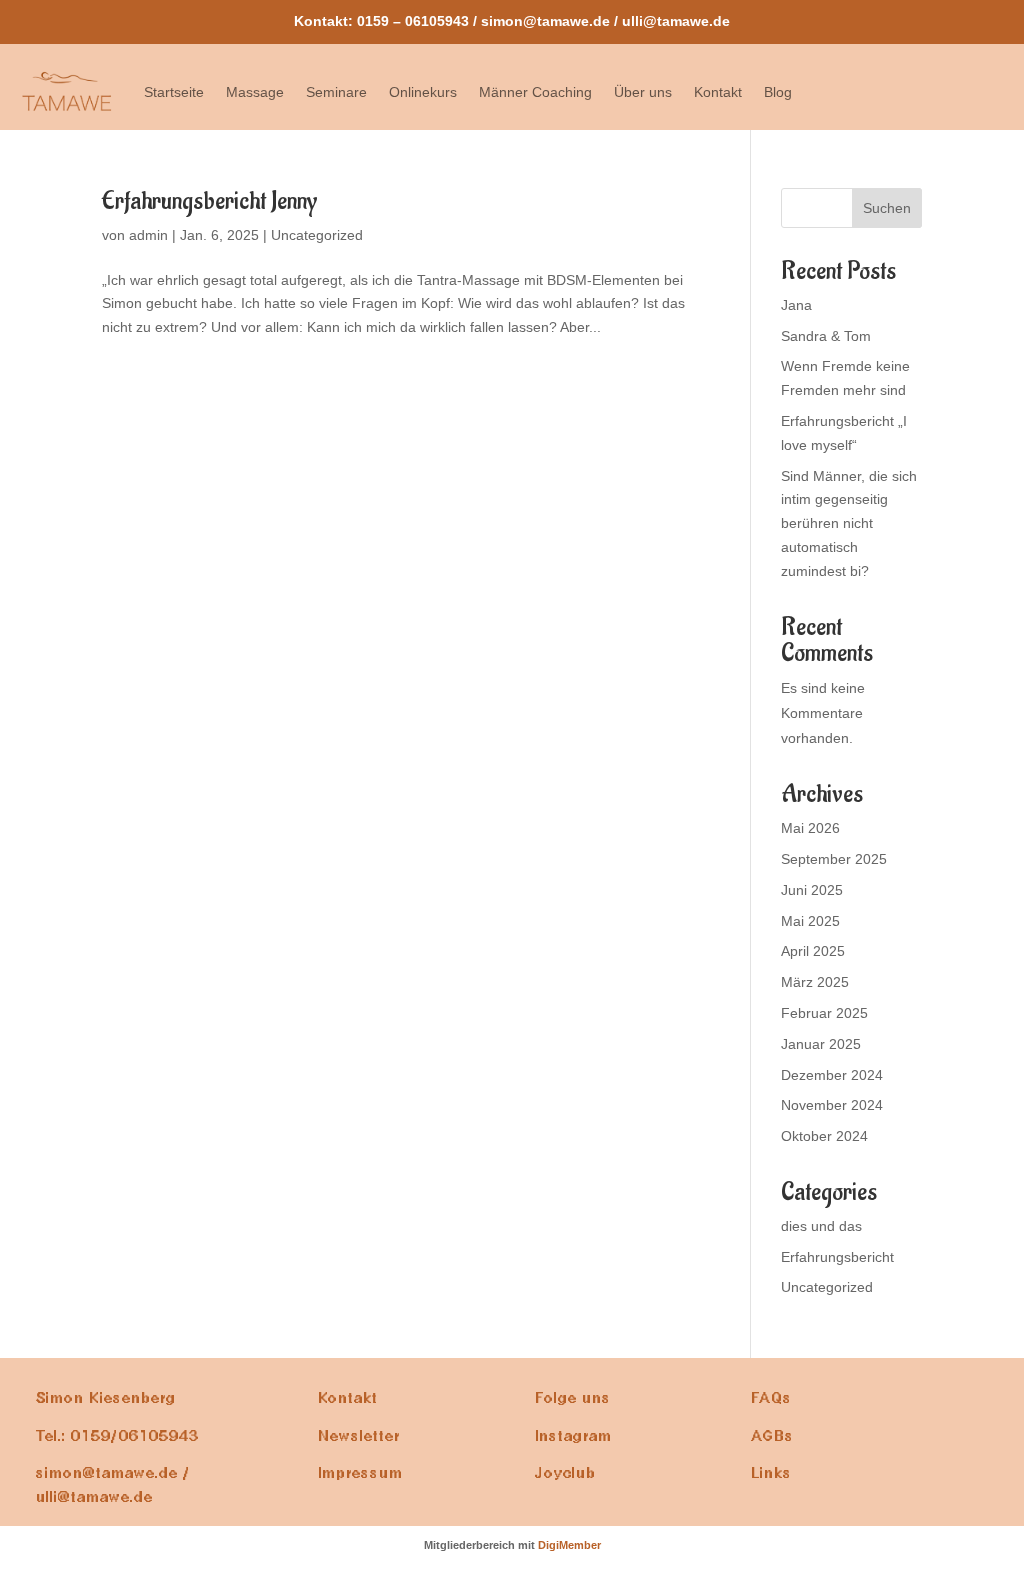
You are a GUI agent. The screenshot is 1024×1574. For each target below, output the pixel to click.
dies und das (821, 1226)
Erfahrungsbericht (837, 1257)
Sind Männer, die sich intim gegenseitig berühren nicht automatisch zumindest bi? (849, 523)
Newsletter (359, 1436)
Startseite (174, 92)
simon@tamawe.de (545, 21)
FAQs (771, 1398)
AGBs (772, 1436)
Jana (796, 305)
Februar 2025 (824, 1013)
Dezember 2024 (832, 1075)
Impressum (360, 1473)
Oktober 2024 (824, 1136)
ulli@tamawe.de (676, 21)
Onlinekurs (423, 92)
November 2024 (832, 1105)
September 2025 (834, 859)
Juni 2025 (812, 890)
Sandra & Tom (826, 336)
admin (148, 235)
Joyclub (565, 1473)
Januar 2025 (821, 1044)
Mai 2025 (810, 921)
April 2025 (813, 951)
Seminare (336, 92)
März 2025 (815, 982)
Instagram (573, 1436)
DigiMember (569, 1545)
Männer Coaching (535, 92)
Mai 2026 (810, 828)
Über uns (643, 92)
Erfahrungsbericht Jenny (209, 201)
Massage (255, 92)
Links (771, 1473)
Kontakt (718, 92)
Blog (778, 92)
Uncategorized (317, 235)
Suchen (887, 208)
